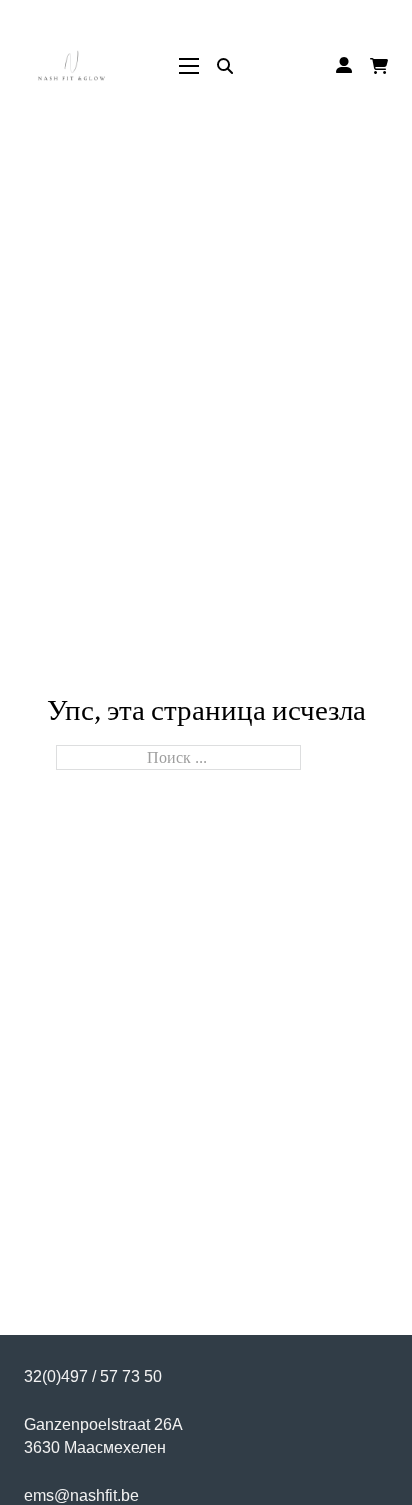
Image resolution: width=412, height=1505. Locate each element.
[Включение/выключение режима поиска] (225, 66)
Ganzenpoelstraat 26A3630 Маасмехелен (103, 1435)
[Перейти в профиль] (344, 65)
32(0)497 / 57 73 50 (93, 1376)
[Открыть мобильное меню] (189, 66)
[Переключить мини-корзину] (379, 66)
